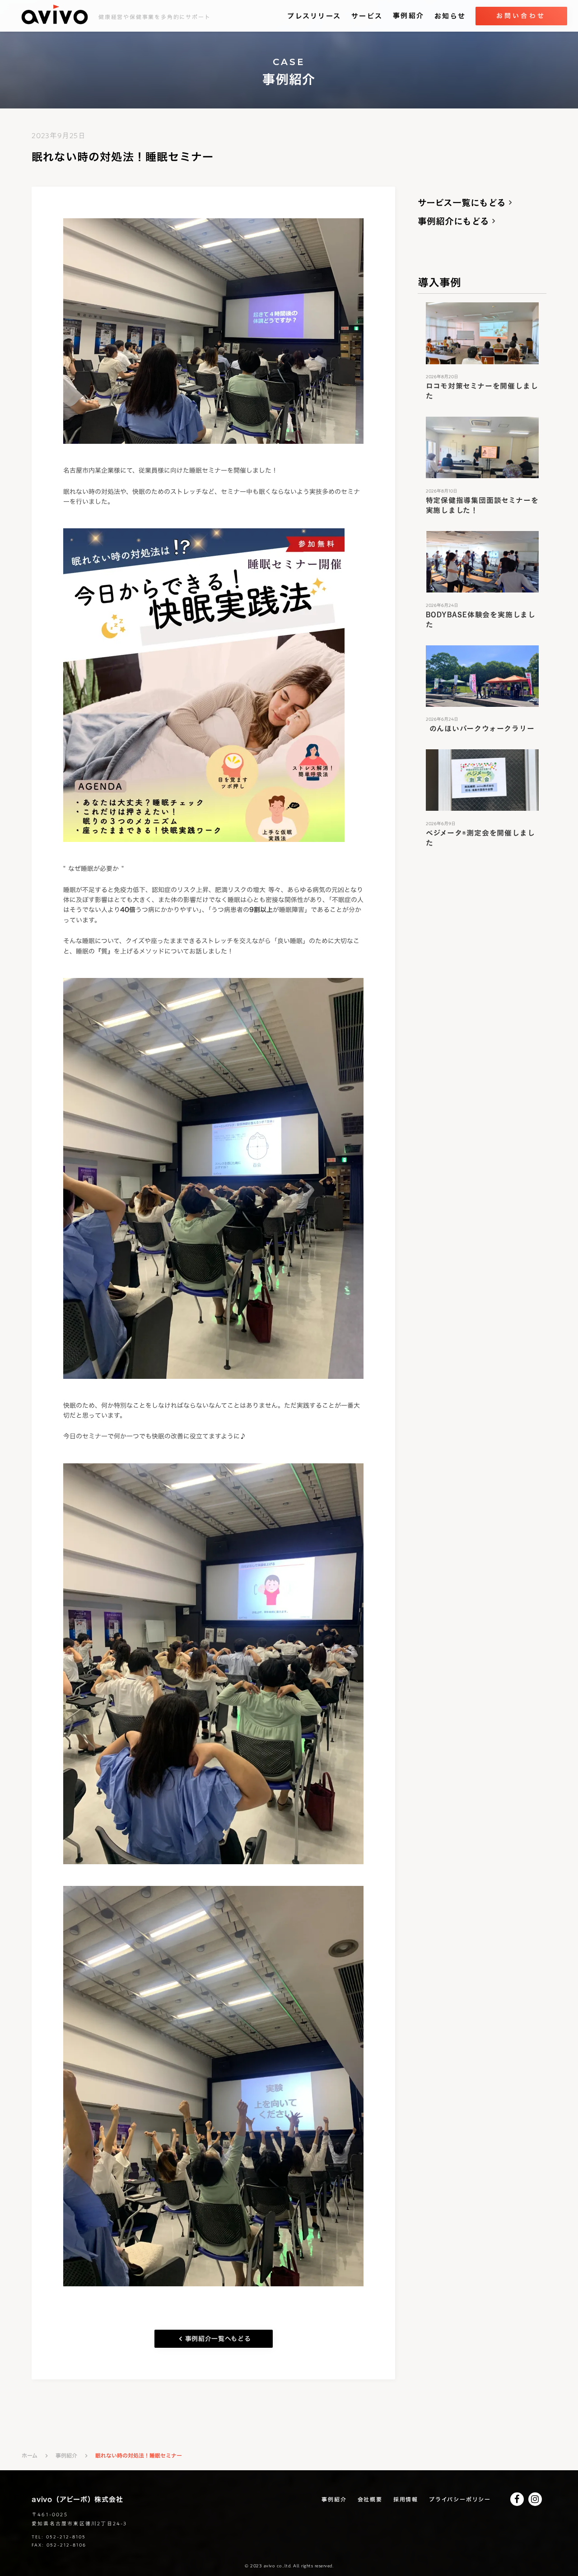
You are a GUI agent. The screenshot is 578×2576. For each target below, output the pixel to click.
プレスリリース (314, 16)
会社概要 (370, 2499)
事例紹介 (408, 16)
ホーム (30, 2456)
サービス (367, 16)
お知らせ (450, 16)
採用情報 (406, 2499)
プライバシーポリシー (460, 2499)
